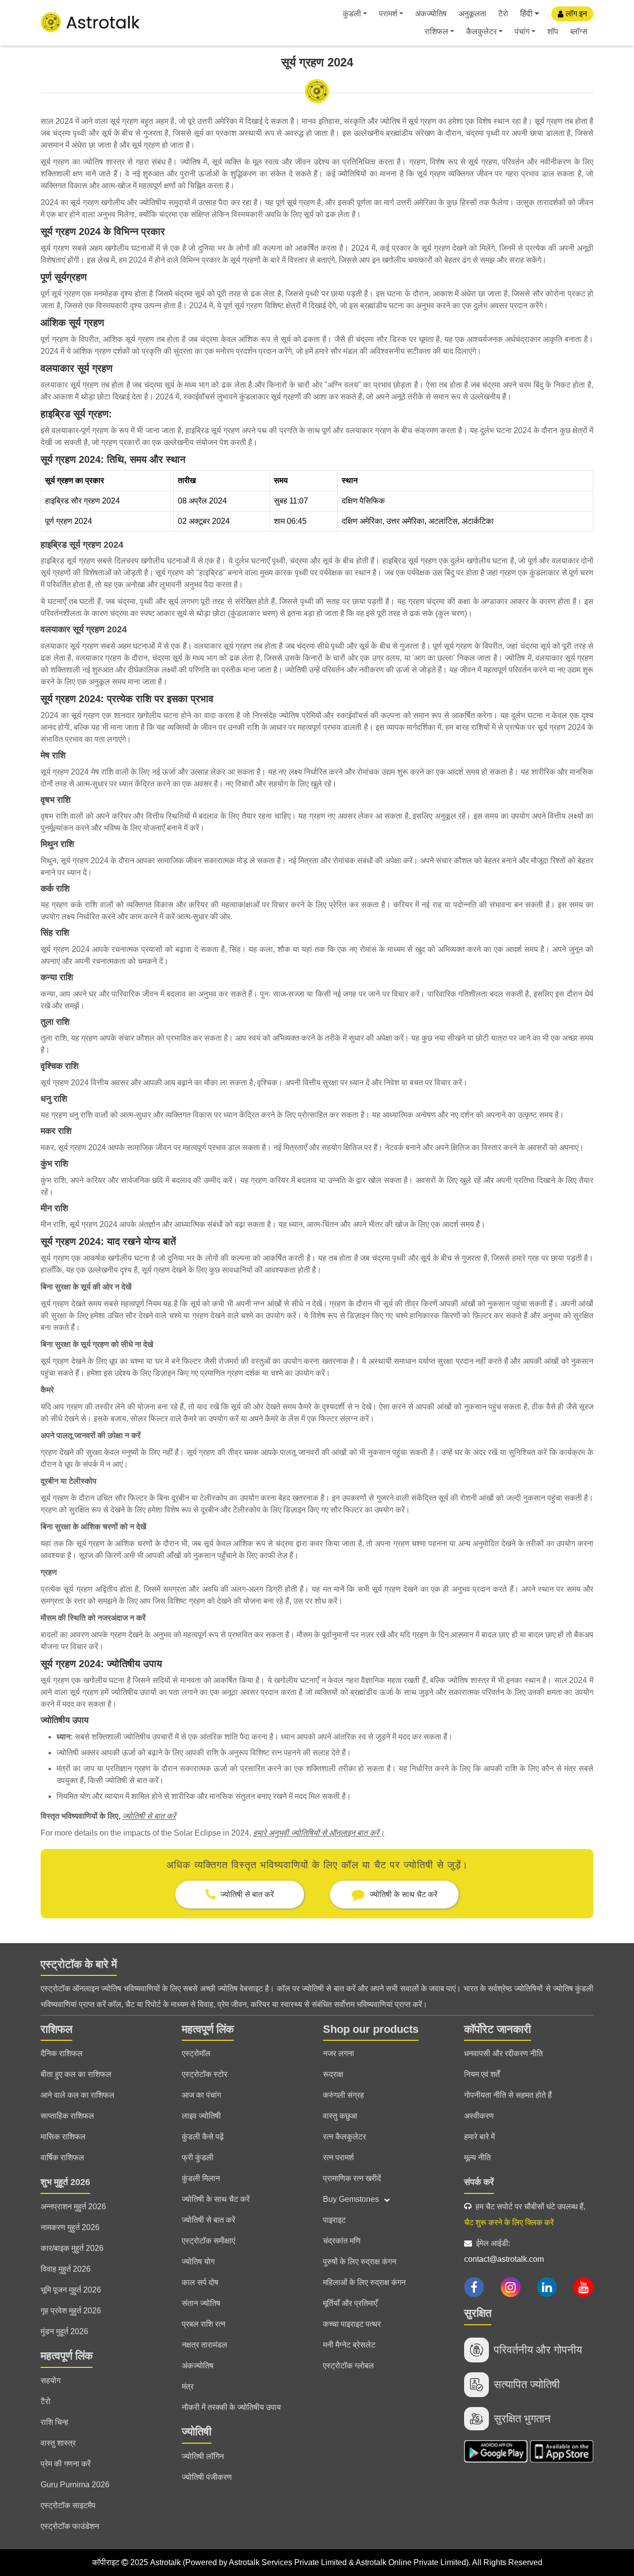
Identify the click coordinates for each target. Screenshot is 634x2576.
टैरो (503, 14)
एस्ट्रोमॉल (196, 2053)
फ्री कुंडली (198, 2157)
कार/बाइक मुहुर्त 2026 (72, 2248)
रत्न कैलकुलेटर (344, 2137)
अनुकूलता (473, 14)
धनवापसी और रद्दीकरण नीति (503, 2053)
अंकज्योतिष (431, 14)
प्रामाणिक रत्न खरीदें (352, 2178)
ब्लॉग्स (579, 31)
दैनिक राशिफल (62, 2053)
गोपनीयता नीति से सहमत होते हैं (508, 2095)
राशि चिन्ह (54, 2422)
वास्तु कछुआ (340, 2116)
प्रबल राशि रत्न (204, 2324)
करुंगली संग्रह (343, 2095)
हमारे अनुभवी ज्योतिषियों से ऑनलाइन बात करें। (319, 1833)
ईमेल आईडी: (504, 2251)
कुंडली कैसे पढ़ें (203, 2137)
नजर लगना (339, 2053)
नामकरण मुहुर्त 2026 (70, 2227)
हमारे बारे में (479, 2137)
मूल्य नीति (477, 2157)
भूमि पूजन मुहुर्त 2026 (71, 2290)
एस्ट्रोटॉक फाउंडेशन (70, 2526)
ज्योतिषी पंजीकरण (207, 2477)
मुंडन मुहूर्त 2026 (64, 2331)
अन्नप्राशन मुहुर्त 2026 (73, 2207)
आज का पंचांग (201, 2095)
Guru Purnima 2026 (75, 2485)
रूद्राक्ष (333, 2074)
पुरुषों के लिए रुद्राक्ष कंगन (360, 2262)
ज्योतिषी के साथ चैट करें (216, 2199)
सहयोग (51, 2380)
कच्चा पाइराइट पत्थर (352, 2324)
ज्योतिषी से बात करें (149, 1816)
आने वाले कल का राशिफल (78, 2095)
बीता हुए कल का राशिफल (76, 2074)
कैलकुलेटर (481, 31)
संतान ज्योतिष (201, 2303)
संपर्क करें (479, 2182)
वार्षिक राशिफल (62, 2157)
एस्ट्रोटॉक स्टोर (205, 2074)
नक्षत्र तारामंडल (205, 2345)
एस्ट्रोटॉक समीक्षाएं (209, 2241)
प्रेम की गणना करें (66, 2464)
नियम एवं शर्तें (482, 2074)
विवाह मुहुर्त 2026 (66, 2269)
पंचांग (522, 31)
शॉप (553, 31)
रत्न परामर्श (338, 2157)
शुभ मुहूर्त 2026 (65, 2182)
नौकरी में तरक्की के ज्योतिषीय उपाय (231, 2407)
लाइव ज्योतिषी (201, 2116)
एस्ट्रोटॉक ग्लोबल (348, 2366)
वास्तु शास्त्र (58, 2443)
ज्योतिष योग (198, 2262)
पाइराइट (334, 2220)
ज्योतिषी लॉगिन (203, 2456)
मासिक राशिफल (63, 2137)
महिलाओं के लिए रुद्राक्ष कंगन (364, 2282)
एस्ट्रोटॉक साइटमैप (68, 2505)
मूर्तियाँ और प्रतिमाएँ (350, 2303)
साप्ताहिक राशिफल (67, 2116)
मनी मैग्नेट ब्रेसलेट (349, 2345)
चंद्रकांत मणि (342, 2241)
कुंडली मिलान (201, 2178)
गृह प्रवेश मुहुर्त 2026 (71, 2311)
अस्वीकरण (479, 2116)
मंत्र (188, 2386)
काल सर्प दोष (200, 2282)
